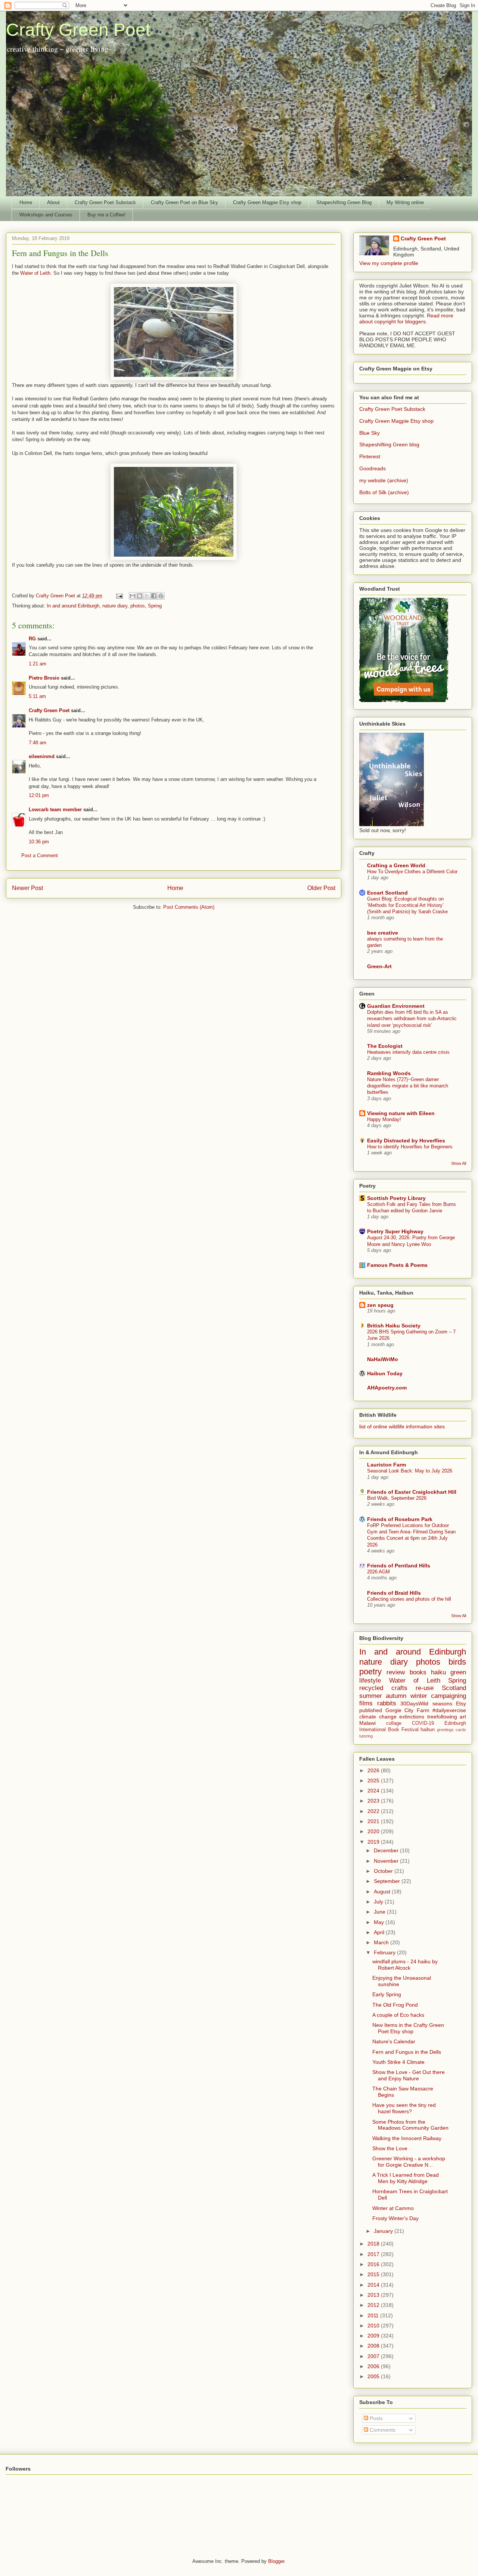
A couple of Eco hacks (398, 2015)
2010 (374, 2326)
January (384, 2231)
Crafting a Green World (396, 865)
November (387, 1861)
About (53, 202)
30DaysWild (414, 1704)
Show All (459, 1163)
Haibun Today (385, 1373)
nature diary (115, 606)
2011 (374, 2315)
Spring (155, 606)
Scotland (454, 1688)
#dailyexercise (449, 1710)
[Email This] (133, 596)
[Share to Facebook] (154, 596)
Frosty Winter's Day (395, 2218)
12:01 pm (39, 795)
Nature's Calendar (394, 2041)
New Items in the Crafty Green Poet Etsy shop (408, 2028)
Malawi (367, 1723)
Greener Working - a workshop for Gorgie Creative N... (409, 2162)
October (384, 1871)
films (366, 1703)
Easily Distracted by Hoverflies (406, 1141)
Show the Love (390, 2148)
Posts (375, 2418)
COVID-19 (423, 1723)
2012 (374, 2305)
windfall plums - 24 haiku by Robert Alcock (405, 1965)
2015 (374, 2274)
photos (138, 606)
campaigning (448, 1696)
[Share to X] (147, 596)
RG (32, 639)
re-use (425, 1688)
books (418, 1672)
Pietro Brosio (44, 678)
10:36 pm (39, 842)
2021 (374, 1821)
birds (457, 1662)
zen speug (380, 1305)
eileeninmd (42, 756)
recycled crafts (383, 1688)
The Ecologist (385, 1046)
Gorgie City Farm (407, 1710)
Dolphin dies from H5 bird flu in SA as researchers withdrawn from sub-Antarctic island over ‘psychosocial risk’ (412, 1019)
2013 (374, 2295)
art (463, 1717)
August (383, 1892)
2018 (374, 2244)
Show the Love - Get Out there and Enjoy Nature (409, 2075)
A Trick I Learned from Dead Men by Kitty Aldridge (406, 2178)
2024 (374, 1791)
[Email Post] (119, 596)
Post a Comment (40, 855)
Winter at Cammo (393, 2208)
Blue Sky (370, 433)
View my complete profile (389, 263)
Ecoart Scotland (387, 893)
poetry (370, 1672)
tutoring (366, 1736)
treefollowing (442, 1717)
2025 (374, 1781)
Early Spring (387, 1994)
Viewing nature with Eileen (401, 1113)
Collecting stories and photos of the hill (409, 1599)
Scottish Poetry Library (396, 1198)
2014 (374, 2285)
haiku (438, 1672)
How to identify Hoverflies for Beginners (410, 1147)
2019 (374, 1842)
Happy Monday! (384, 1119)
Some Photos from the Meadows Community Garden (410, 2125)
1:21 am (38, 664)
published (371, 1710)
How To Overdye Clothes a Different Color (412, 872)
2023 (374, 1801)
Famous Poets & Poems (397, 1265)
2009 (374, 2336)
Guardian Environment (396, 1006)
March (382, 1942)
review (396, 1672)
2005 (374, 2376)
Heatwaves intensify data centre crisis (408, 1052)
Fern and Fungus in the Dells (407, 2052)
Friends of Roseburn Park (400, 1519)
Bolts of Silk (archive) (384, 492)
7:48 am (38, 743)
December (387, 1850)
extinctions (412, 1717)
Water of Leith (35, 273)
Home (26, 202)
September (388, 1881)
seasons (442, 1704)
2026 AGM (378, 1572)
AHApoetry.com (387, 1388)
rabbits (387, 1703)
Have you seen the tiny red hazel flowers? (404, 2108)
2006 (374, 2366)
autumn (396, 1696)
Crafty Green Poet (78, 30)
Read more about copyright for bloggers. (406, 318)
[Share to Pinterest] (161, 596)
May (380, 1922)
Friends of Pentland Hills (399, 1566)
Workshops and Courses (46, 215)
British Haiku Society (394, 1326)
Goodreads (373, 468)
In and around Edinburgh (73, 606)
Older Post (321, 888)
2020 (374, 1831)
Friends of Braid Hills (394, 1593)
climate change (378, 1717)
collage (394, 1723)
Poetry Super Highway (395, 1231)
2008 (374, 2346)
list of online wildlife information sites (402, 1427)
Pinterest (370, 456)
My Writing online (405, 202)
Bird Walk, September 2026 (397, 1498)
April (380, 1932)
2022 (374, 1811)
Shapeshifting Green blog (389, 444)
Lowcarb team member (55, 810)
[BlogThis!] (140, 596)
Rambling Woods (389, 1073)
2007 (374, 2356)
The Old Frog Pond (395, 2005)
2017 (374, 2254)
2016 (374, 2264)
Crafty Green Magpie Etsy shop (267, 202)
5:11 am (37, 696)
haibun (428, 1730)
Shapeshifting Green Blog (344, 202)
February (385, 1952)
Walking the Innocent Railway (407, 2138)
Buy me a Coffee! (106, 215)
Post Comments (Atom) (189, 907)
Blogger (276, 2561)
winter (419, 1696)
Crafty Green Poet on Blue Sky (184, 202)
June (380, 1912)
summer (371, 1696)
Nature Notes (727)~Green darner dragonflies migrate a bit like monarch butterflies (408, 1086)
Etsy (461, 1704)
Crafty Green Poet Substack (105, 202)
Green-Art (379, 966)
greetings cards (451, 1730)
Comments (382, 2430)
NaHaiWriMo (383, 1359)
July (379, 1902)
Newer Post (27, 888)
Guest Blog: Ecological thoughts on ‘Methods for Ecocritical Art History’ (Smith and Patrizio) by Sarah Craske (407, 905)
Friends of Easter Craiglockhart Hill (412, 1492)
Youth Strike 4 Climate (398, 2062)
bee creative (383, 933)
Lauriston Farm (387, 1465)
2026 (374, 1770)
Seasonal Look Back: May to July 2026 (410, 1471)
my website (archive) (384, 480)
